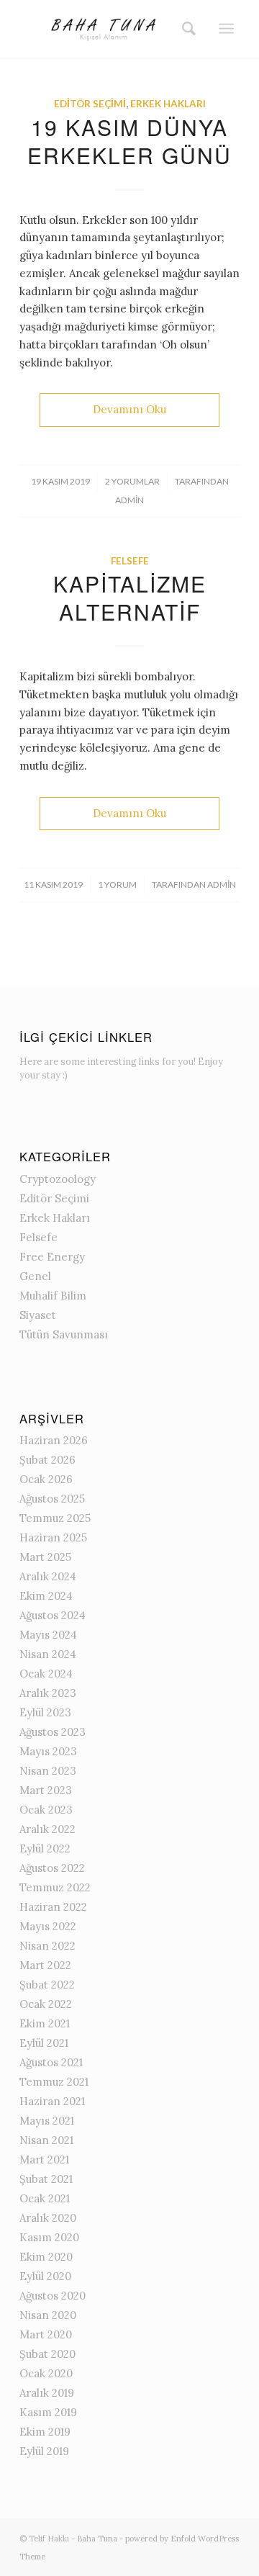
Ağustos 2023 (53, 1732)
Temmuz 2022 (55, 1887)
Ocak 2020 (46, 2373)
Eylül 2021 (44, 2043)
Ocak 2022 (46, 2004)
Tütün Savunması (64, 1334)
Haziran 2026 (54, 1440)
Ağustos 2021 (51, 2062)
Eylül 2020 (45, 2276)
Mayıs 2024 (48, 1635)
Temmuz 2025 (55, 1518)
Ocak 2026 (46, 1479)
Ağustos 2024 (53, 1615)
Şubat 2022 (47, 1985)
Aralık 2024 (48, 1576)
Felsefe (130, 561)
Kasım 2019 (48, 2412)
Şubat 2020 (47, 2354)
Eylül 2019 (44, 2451)
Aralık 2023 (48, 1693)
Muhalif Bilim (53, 1296)
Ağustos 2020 (53, 2296)
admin (129, 500)
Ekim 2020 (46, 2257)
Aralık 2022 (47, 1829)
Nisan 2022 (47, 1946)
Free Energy (52, 1257)
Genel (35, 1276)
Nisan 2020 (48, 2315)
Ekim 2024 (46, 1596)
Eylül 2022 (45, 1848)
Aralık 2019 (47, 2393)
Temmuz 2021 (54, 2082)
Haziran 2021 (52, 2101)
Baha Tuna (97, 2539)
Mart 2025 (45, 1557)
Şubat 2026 (47, 1460)
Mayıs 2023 (48, 1751)
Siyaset (38, 1315)
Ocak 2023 (46, 1810)
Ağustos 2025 (52, 1499)
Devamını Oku (129, 409)
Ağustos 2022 (52, 1868)
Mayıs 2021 (47, 2121)
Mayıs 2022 (48, 1926)
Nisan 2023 (48, 1771)
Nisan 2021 (46, 2140)
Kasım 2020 (49, 2237)
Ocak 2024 (46, 1674)
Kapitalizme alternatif (130, 598)
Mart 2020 (46, 2334)
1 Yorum (117, 884)
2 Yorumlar (132, 481)
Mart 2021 (44, 2160)
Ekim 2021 (45, 2023)
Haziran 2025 (53, 1537)
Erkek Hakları (168, 104)
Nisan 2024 (48, 1654)
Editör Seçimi (90, 104)
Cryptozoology (58, 1179)
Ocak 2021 (45, 2198)
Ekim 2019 (45, 2432)
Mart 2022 (45, 1965)
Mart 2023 (46, 1790)
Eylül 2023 (45, 1712)
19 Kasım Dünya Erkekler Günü (129, 141)
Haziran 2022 (53, 1907)
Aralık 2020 (48, 2218)
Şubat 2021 (46, 2179)
